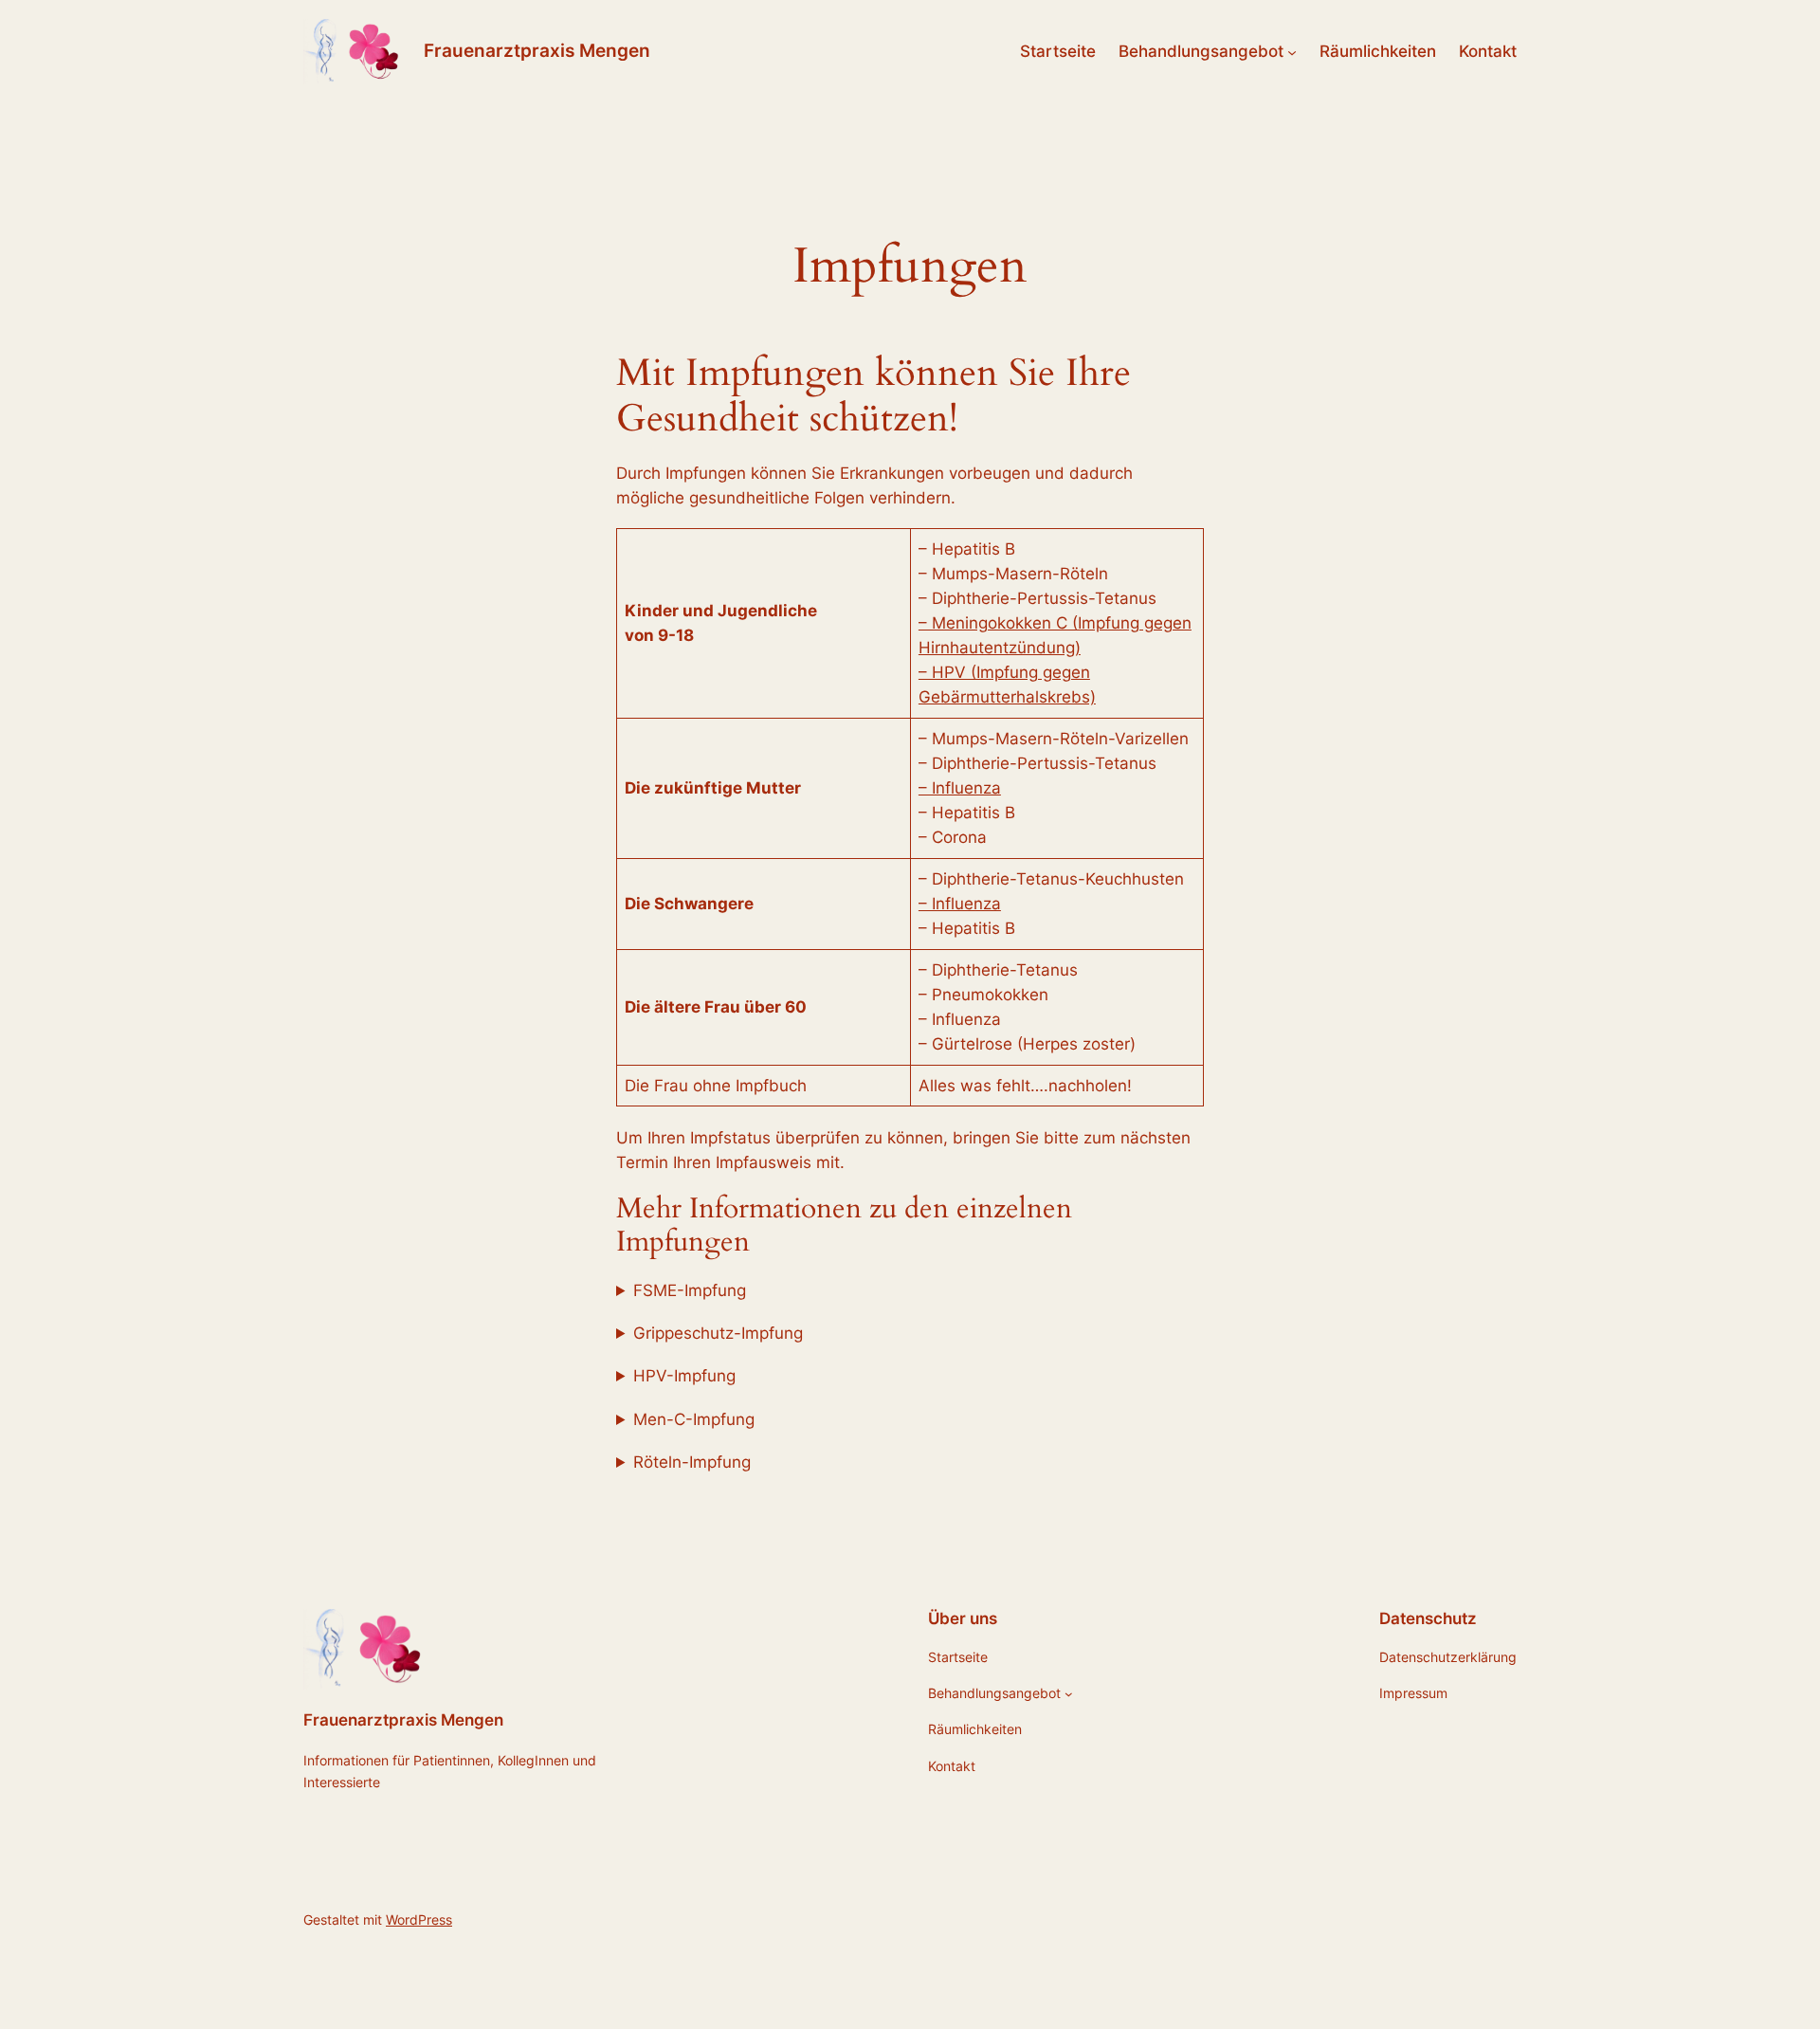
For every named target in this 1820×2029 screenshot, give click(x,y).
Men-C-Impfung (694, 1419)
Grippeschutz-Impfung (718, 1333)
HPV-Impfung (684, 1376)
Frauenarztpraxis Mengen (537, 50)
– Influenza (960, 788)
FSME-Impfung (690, 1290)
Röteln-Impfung (692, 1462)
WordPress (419, 1919)
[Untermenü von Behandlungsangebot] (1292, 51)
